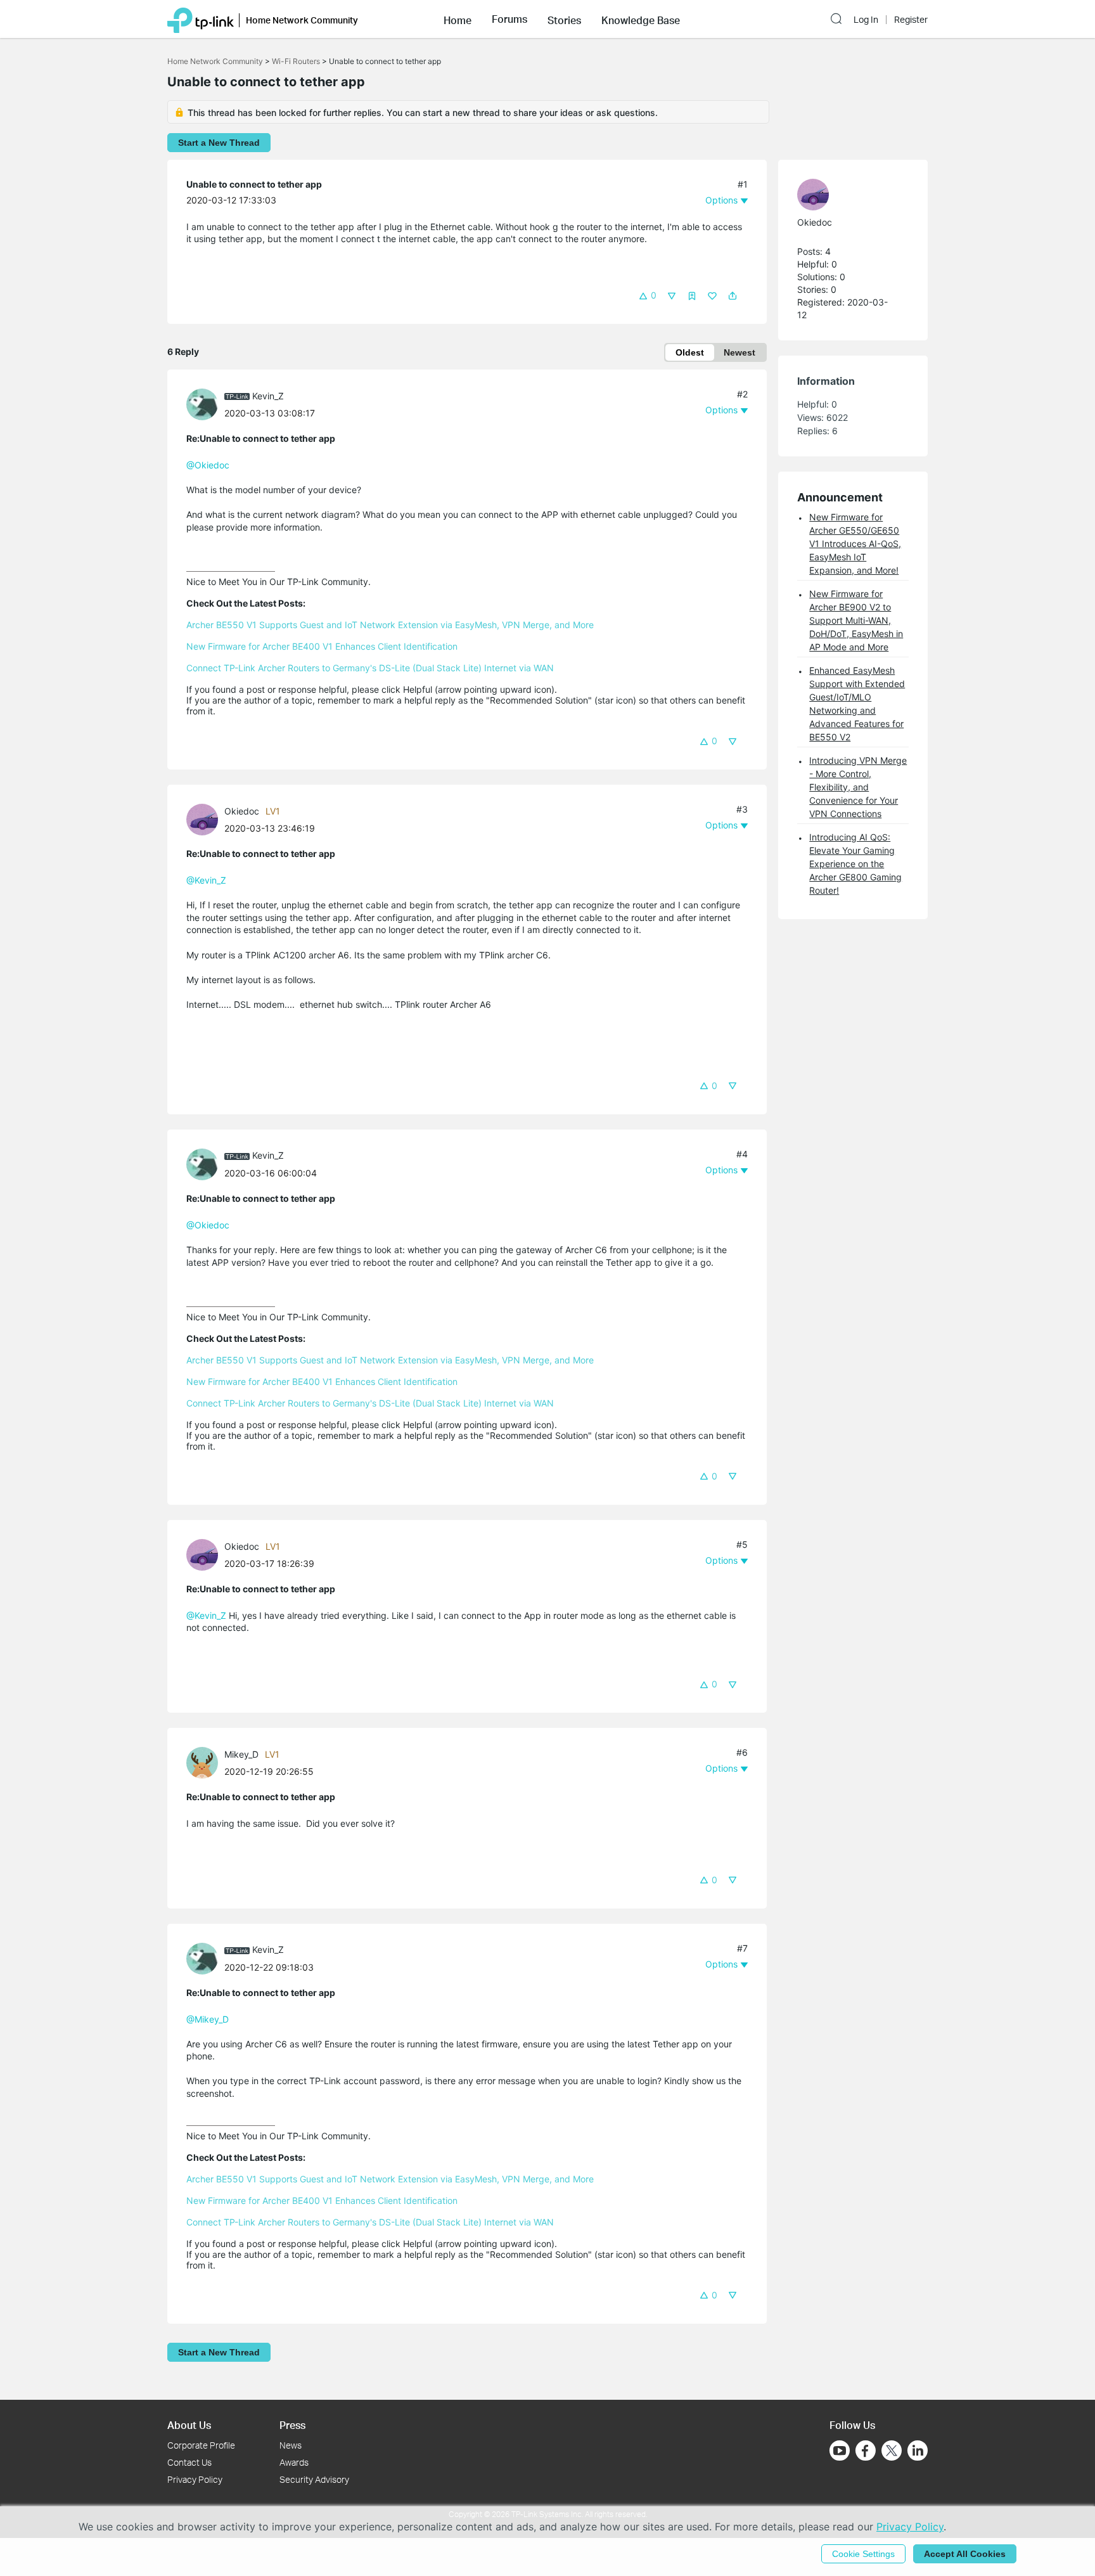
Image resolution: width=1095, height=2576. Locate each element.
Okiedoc (242, 811)
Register (911, 20)
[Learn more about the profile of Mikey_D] (205, 1762)
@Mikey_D (208, 2019)
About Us (189, 2425)
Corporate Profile (201, 2445)
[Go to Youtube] (840, 2450)
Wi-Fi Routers (297, 61)
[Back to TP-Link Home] (201, 19)
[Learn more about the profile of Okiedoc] (205, 819)
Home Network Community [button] (302, 20)
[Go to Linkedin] (918, 2450)
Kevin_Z (268, 396)
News (291, 2445)
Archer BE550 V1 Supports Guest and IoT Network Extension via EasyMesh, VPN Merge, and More (390, 625)
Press (292, 2425)
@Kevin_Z (206, 880)
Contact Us (189, 2462)
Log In (866, 20)
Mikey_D (241, 1754)
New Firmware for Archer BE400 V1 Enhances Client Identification (322, 646)
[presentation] (202, 404)
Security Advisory (314, 2479)
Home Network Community (215, 61)
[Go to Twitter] (892, 2452)
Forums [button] (509, 19)
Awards (294, 2462)
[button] (458, 19)
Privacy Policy (195, 2479)
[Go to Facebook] (866, 2450)
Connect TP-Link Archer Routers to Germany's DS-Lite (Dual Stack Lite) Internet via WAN (370, 668)
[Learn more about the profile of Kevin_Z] (205, 403)
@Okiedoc (208, 465)
